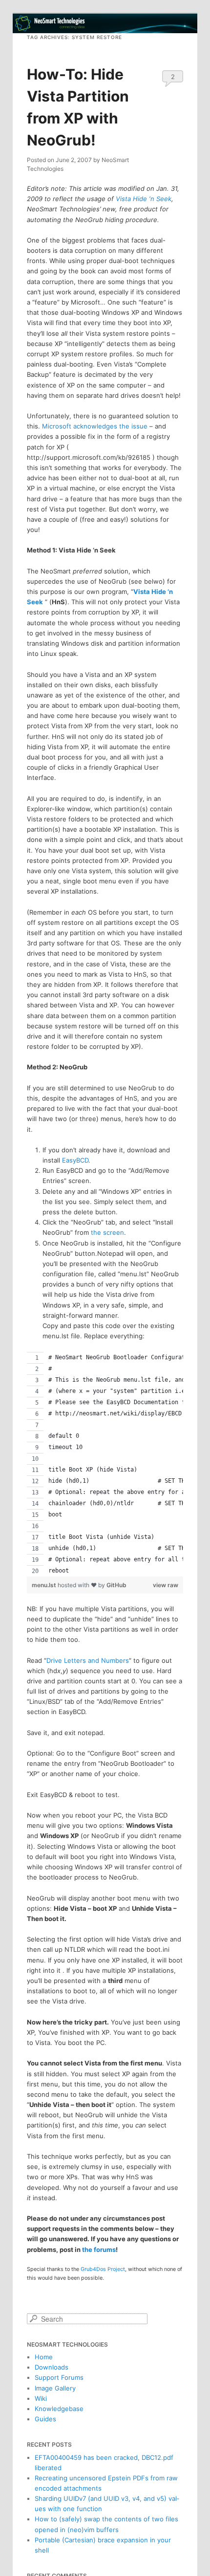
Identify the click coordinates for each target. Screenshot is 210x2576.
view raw (166, 1585)
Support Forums (59, 2377)
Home (44, 2357)
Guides (45, 2419)
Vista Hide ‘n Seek (144, 199)
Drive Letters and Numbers (88, 1660)
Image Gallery (55, 2388)
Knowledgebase (59, 2409)
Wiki (41, 2398)
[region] (105, 1464)
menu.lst (45, 1585)
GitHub (116, 1585)
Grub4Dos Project (103, 2269)
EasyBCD (75, 1160)
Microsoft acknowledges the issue (95, 426)
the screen (107, 1232)
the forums (99, 2249)
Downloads (52, 2367)
